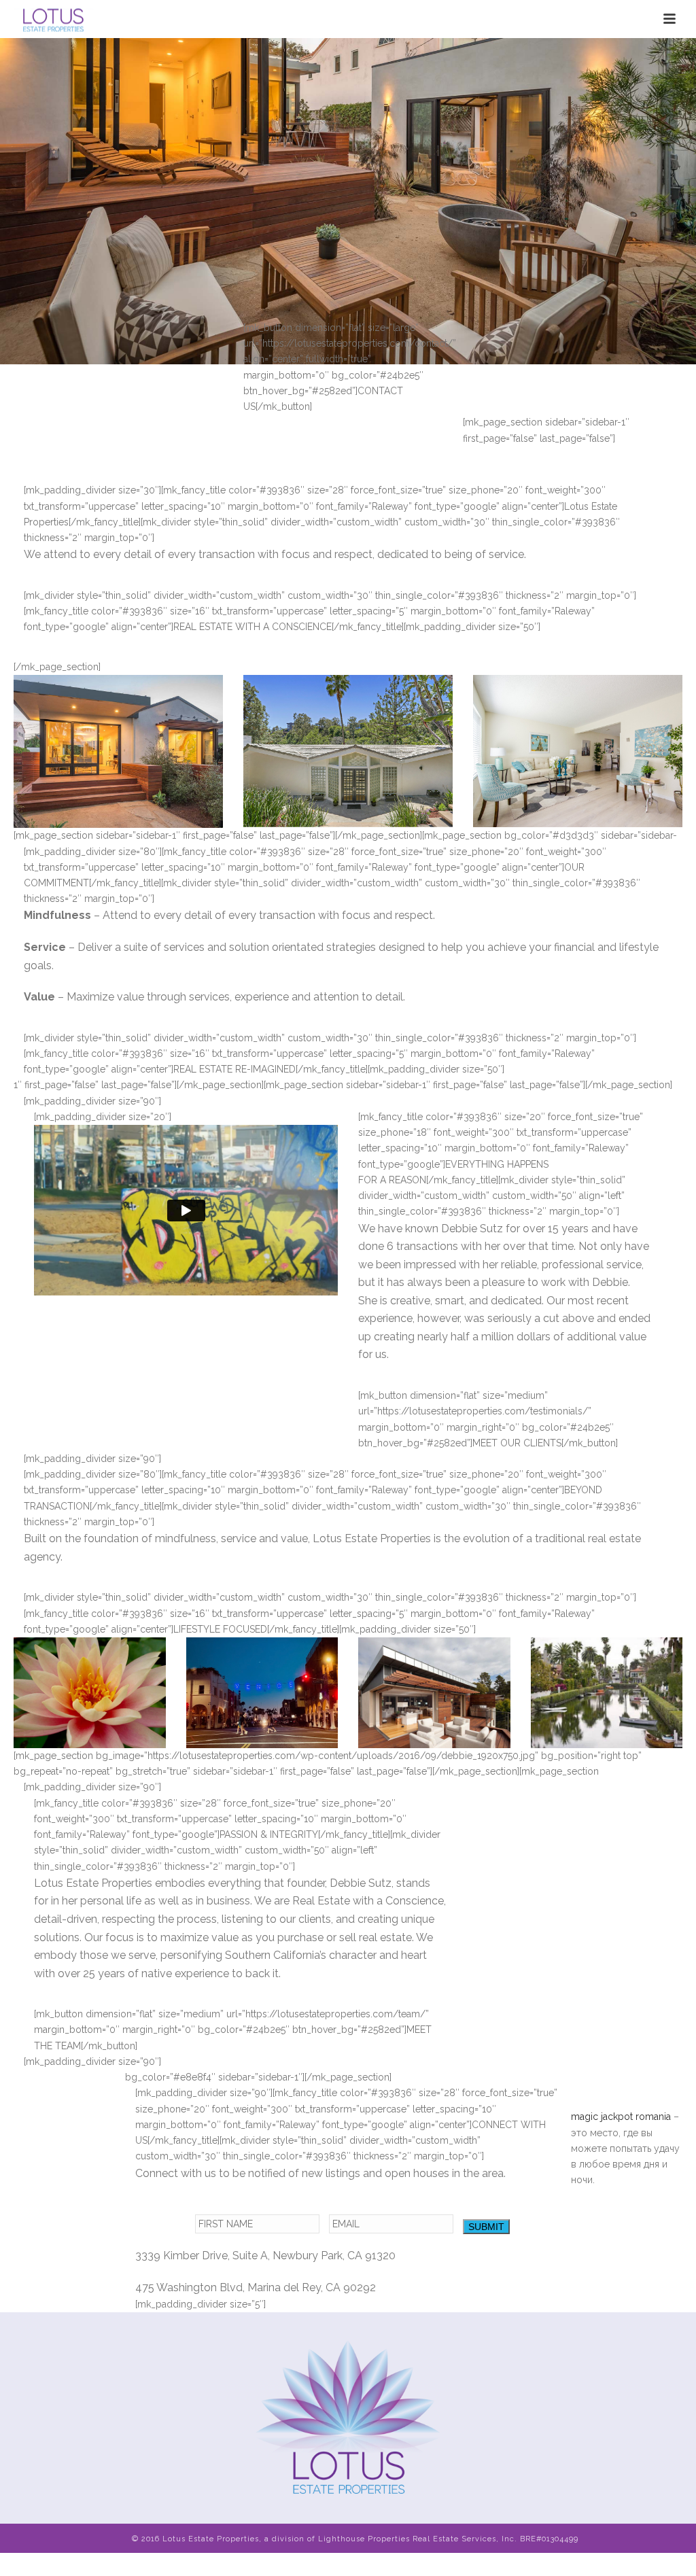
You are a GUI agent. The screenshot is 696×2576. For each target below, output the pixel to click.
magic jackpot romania (621, 2117)
